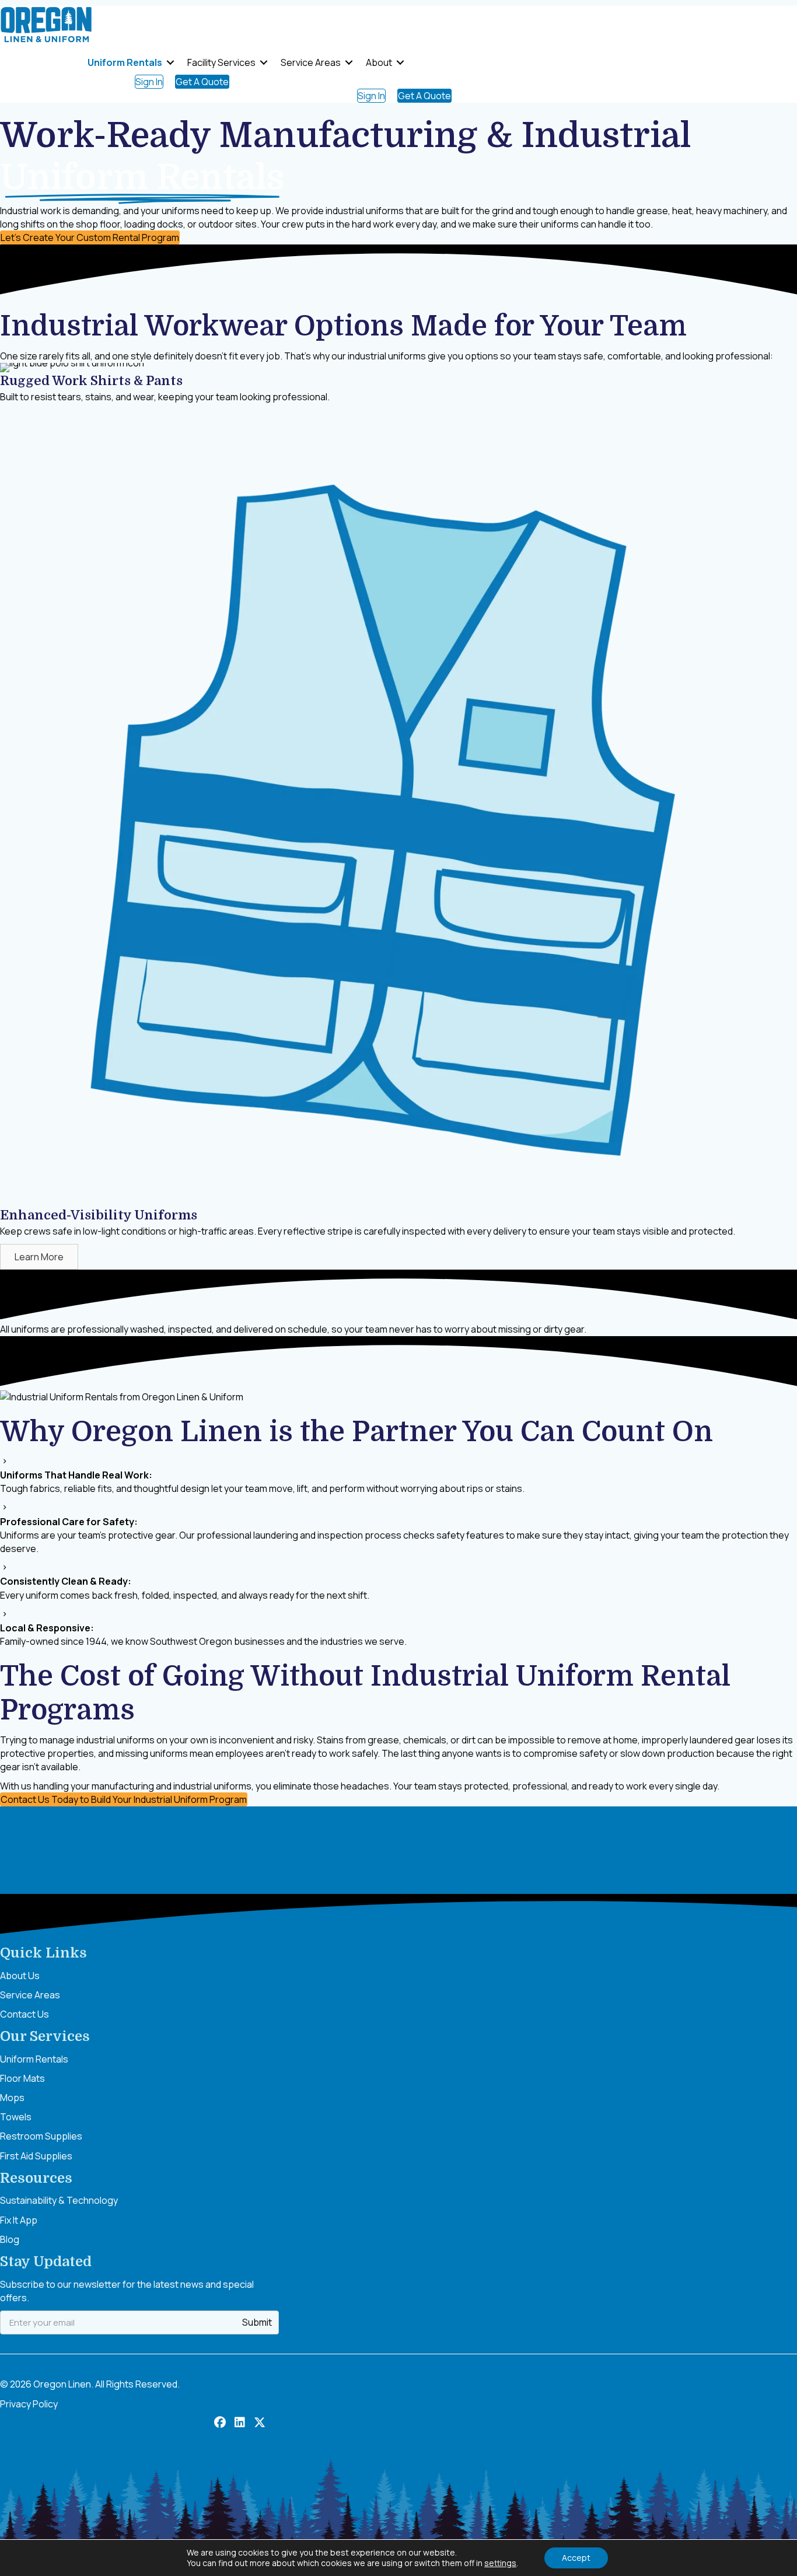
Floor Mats (22, 2078)
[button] (170, 62)
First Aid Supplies (36, 2156)
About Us (20, 1976)
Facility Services (221, 62)
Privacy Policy (29, 2404)
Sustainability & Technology (59, 2200)
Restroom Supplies (41, 2136)
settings (500, 2563)
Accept (576, 2558)
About (379, 62)
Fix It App (19, 2220)
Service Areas (311, 62)
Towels (16, 2117)
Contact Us (25, 2014)
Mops (12, 2098)
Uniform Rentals (125, 62)
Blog (10, 2239)
